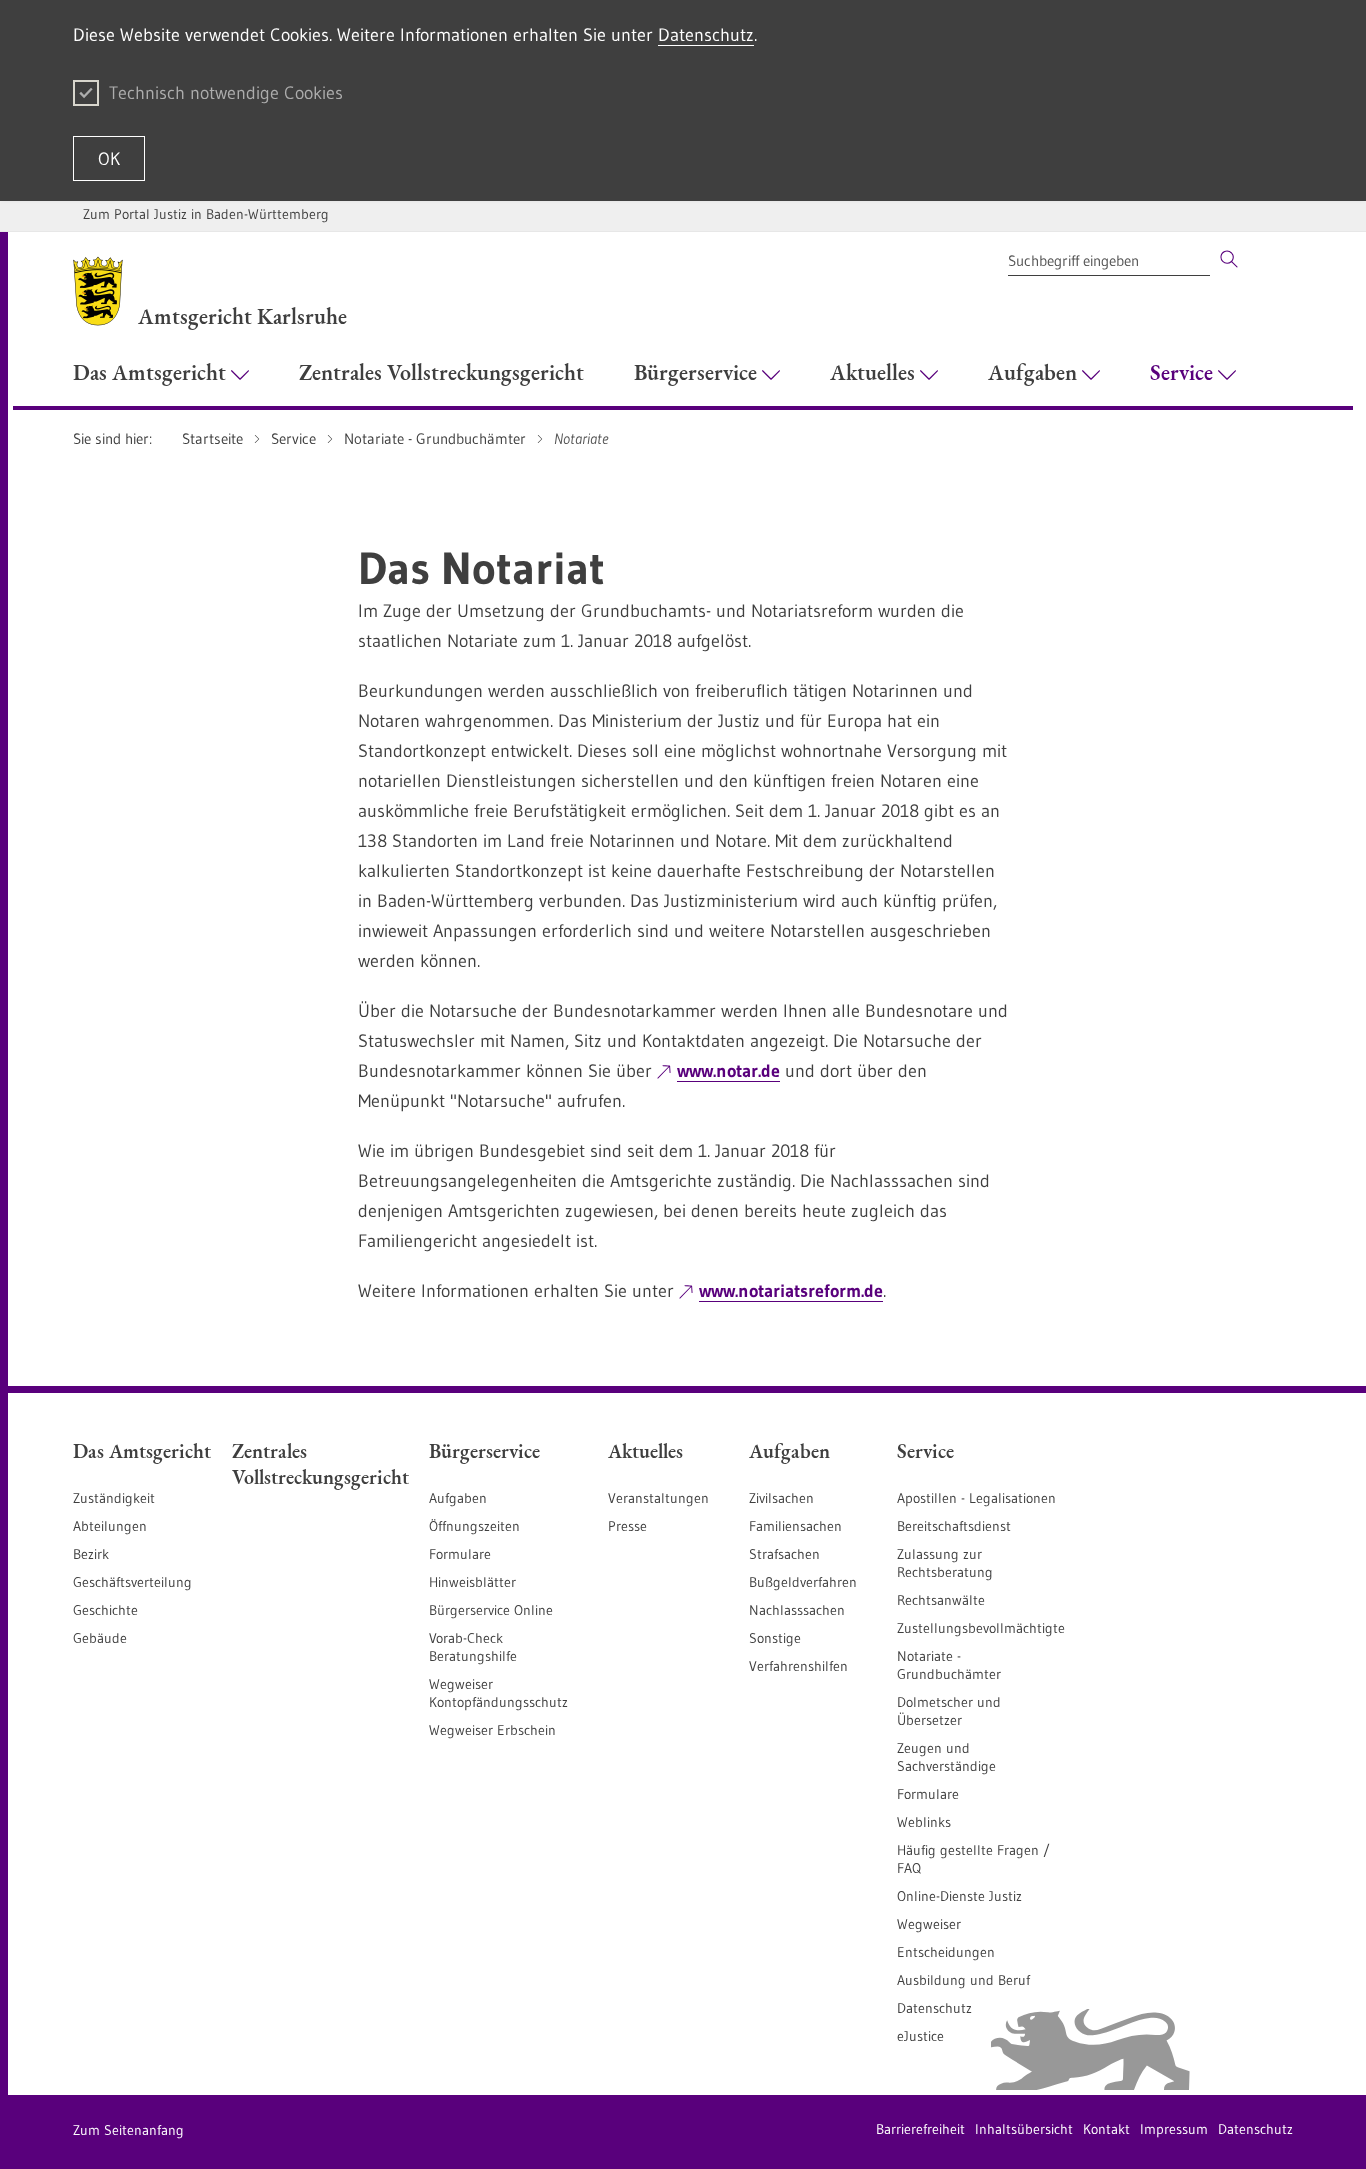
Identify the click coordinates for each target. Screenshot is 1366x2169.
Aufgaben (458, 1498)
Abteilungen (110, 1526)
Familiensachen (795, 1526)
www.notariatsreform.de (791, 1291)
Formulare (460, 1554)
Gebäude (100, 1638)
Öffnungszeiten (474, 1526)
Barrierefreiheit (920, 2129)
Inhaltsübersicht (1024, 2129)
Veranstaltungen (658, 1498)
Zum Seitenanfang (128, 2130)
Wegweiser (929, 1924)
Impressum (1174, 2129)
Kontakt (1106, 2129)
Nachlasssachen (797, 1610)
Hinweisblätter (472, 1582)
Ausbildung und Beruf (963, 1980)
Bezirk (91, 1554)
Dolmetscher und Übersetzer (949, 1711)
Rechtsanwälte (941, 1600)
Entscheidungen (946, 1952)
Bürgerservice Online (491, 1610)
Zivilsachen (781, 1498)
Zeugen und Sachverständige (946, 1757)
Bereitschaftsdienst (954, 1526)
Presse (627, 1526)
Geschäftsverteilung (132, 1582)
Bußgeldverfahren (803, 1582)
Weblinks (924, 1822)
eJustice (920, 2036)
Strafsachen (784, 1554)
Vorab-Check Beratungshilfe (473, 1647)
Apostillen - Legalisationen (976, 1498)
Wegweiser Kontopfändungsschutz (498, 1693)
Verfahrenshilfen (798, 1666)
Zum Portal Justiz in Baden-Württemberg (206, 214)
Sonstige (775, 1638)
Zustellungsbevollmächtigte (981, 1628)
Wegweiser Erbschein (492, 1730)
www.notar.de (728, 1071)
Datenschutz (706, 35)
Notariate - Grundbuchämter (949, 1665)
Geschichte (105, 1610)
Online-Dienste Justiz (959, 1896)
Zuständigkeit (114, 1498)
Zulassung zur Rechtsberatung (945, 1563)
